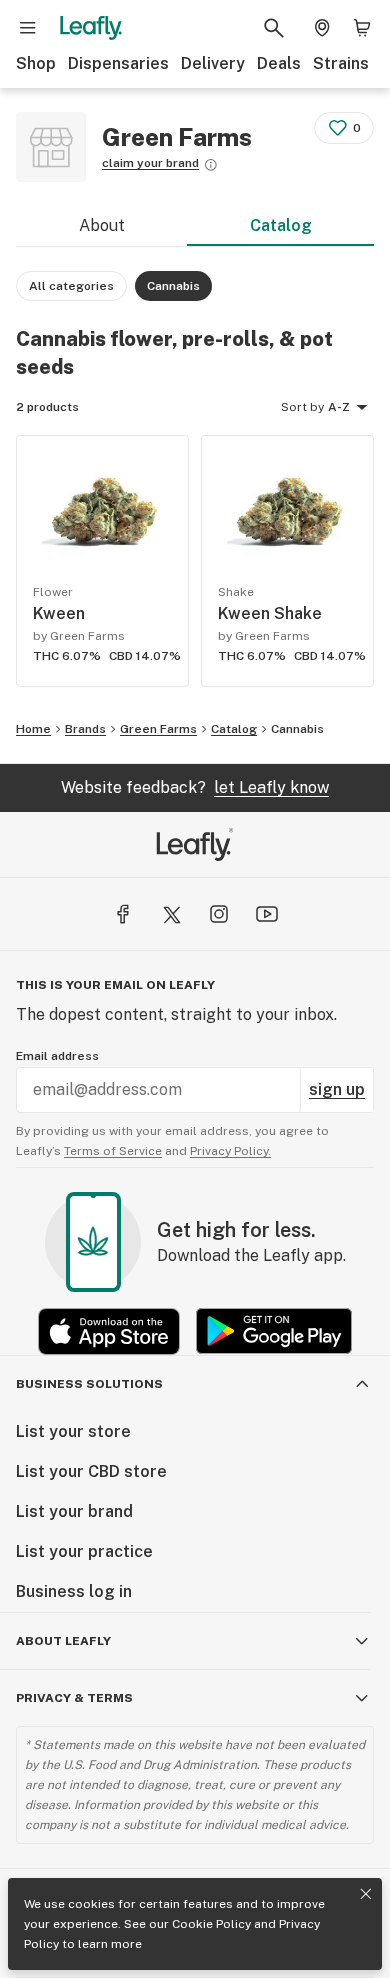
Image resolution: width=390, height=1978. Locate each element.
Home (33, 729)
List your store (73, 1431)
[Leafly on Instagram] (219, 914)
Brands (85, 729)
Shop (36, 63)
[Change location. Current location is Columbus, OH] (322, 28)
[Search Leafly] (274, 28)
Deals (279, 63)
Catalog (281, 225)
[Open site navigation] (28, 28)
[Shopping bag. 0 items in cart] (362, 28)
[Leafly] (91, 28)
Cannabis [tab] (173, 286)
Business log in (74, 1591)
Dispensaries (118, 63)
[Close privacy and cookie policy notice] (366, 1894)
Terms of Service (113, 1151)
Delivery (213, 63)
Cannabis (297, 729)
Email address (57, 1056)
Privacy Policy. (230, 1151)
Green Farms (158, 729)
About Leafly (63, 1641)
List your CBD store (91, 1471)
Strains (341, 63)
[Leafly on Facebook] (123, 914)
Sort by (302, 407)
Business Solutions (89, 1384)
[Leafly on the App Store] (109, 1331)
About (102, 225)
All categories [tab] (71, 286)
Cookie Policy (211, 1924)
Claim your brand (150, 163)
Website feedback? (195, 787)
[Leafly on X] (171, 914)
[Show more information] (211, 165)
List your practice (84, 1551)
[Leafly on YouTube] (267, 914)
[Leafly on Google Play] (274, 1331)
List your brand (74, 1511)
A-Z (339, 407)
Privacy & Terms (74, 1698)
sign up (337, 1089)
